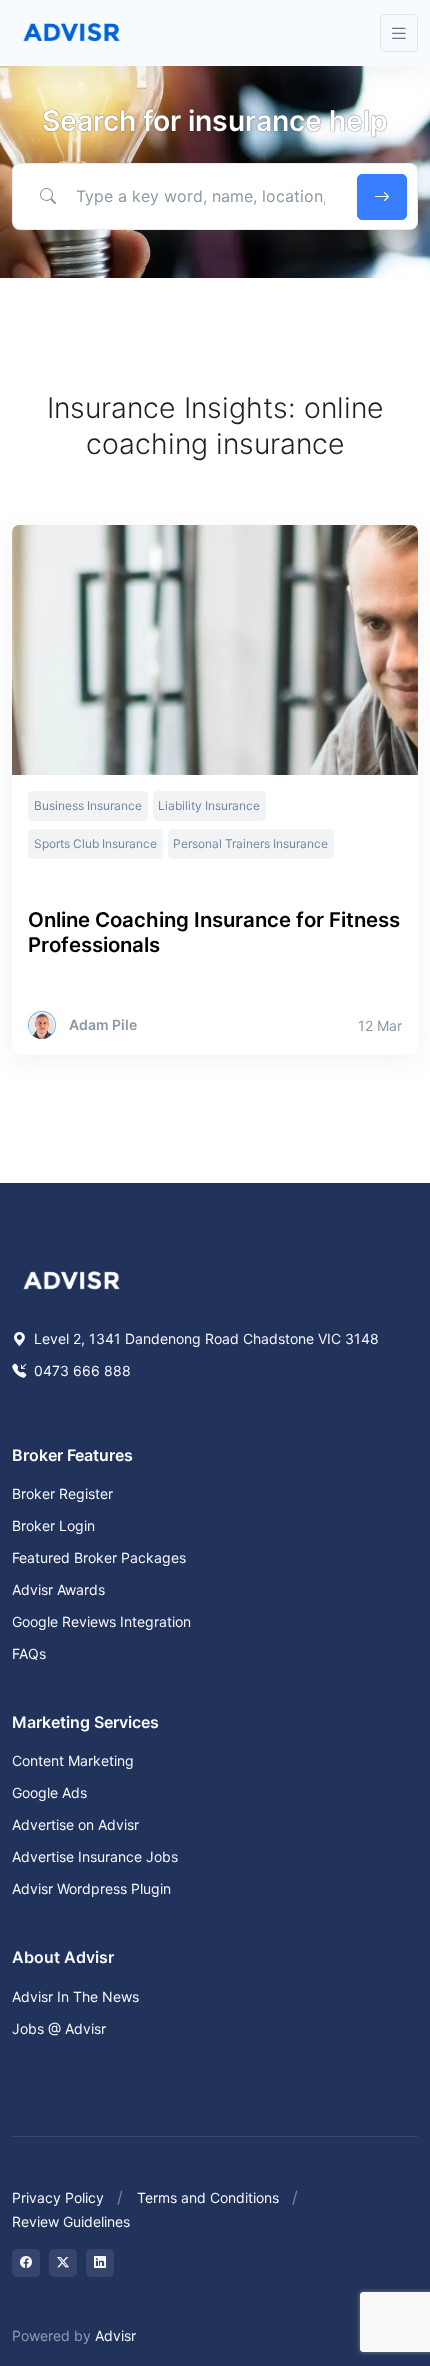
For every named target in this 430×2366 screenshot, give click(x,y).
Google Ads (49, 1792)
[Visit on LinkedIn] (100, 2263)
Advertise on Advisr (75, 1824)
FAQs (29, 1653)
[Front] (72, 33)
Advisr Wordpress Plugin (91, 1888)
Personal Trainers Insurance (250, 843)
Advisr (115, 2335)
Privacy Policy (58, 2197)
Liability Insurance (209, 805)
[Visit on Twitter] (63, 2263)
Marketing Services (85, 1722)
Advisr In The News (75, 1996)
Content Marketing (73, 1760)
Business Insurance (88, 805)
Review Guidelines (71, 2221)
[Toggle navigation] (399, 33)
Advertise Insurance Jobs (95, 1856)
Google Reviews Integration (101, 1621)
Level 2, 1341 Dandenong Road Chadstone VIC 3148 (204, 1338)
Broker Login (53, 1525)
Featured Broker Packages (99, 1557)
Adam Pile (103, 1025)
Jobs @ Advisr (59, 2028)
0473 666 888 (80, 1370)
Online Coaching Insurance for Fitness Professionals (214, 932)
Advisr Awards (58, 1589)
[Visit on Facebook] (26, 2263)
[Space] (72, 1278)
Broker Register (62, 1493)
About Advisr (63, 1957)
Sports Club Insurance (95, 843)
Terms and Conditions (208, 2197)
